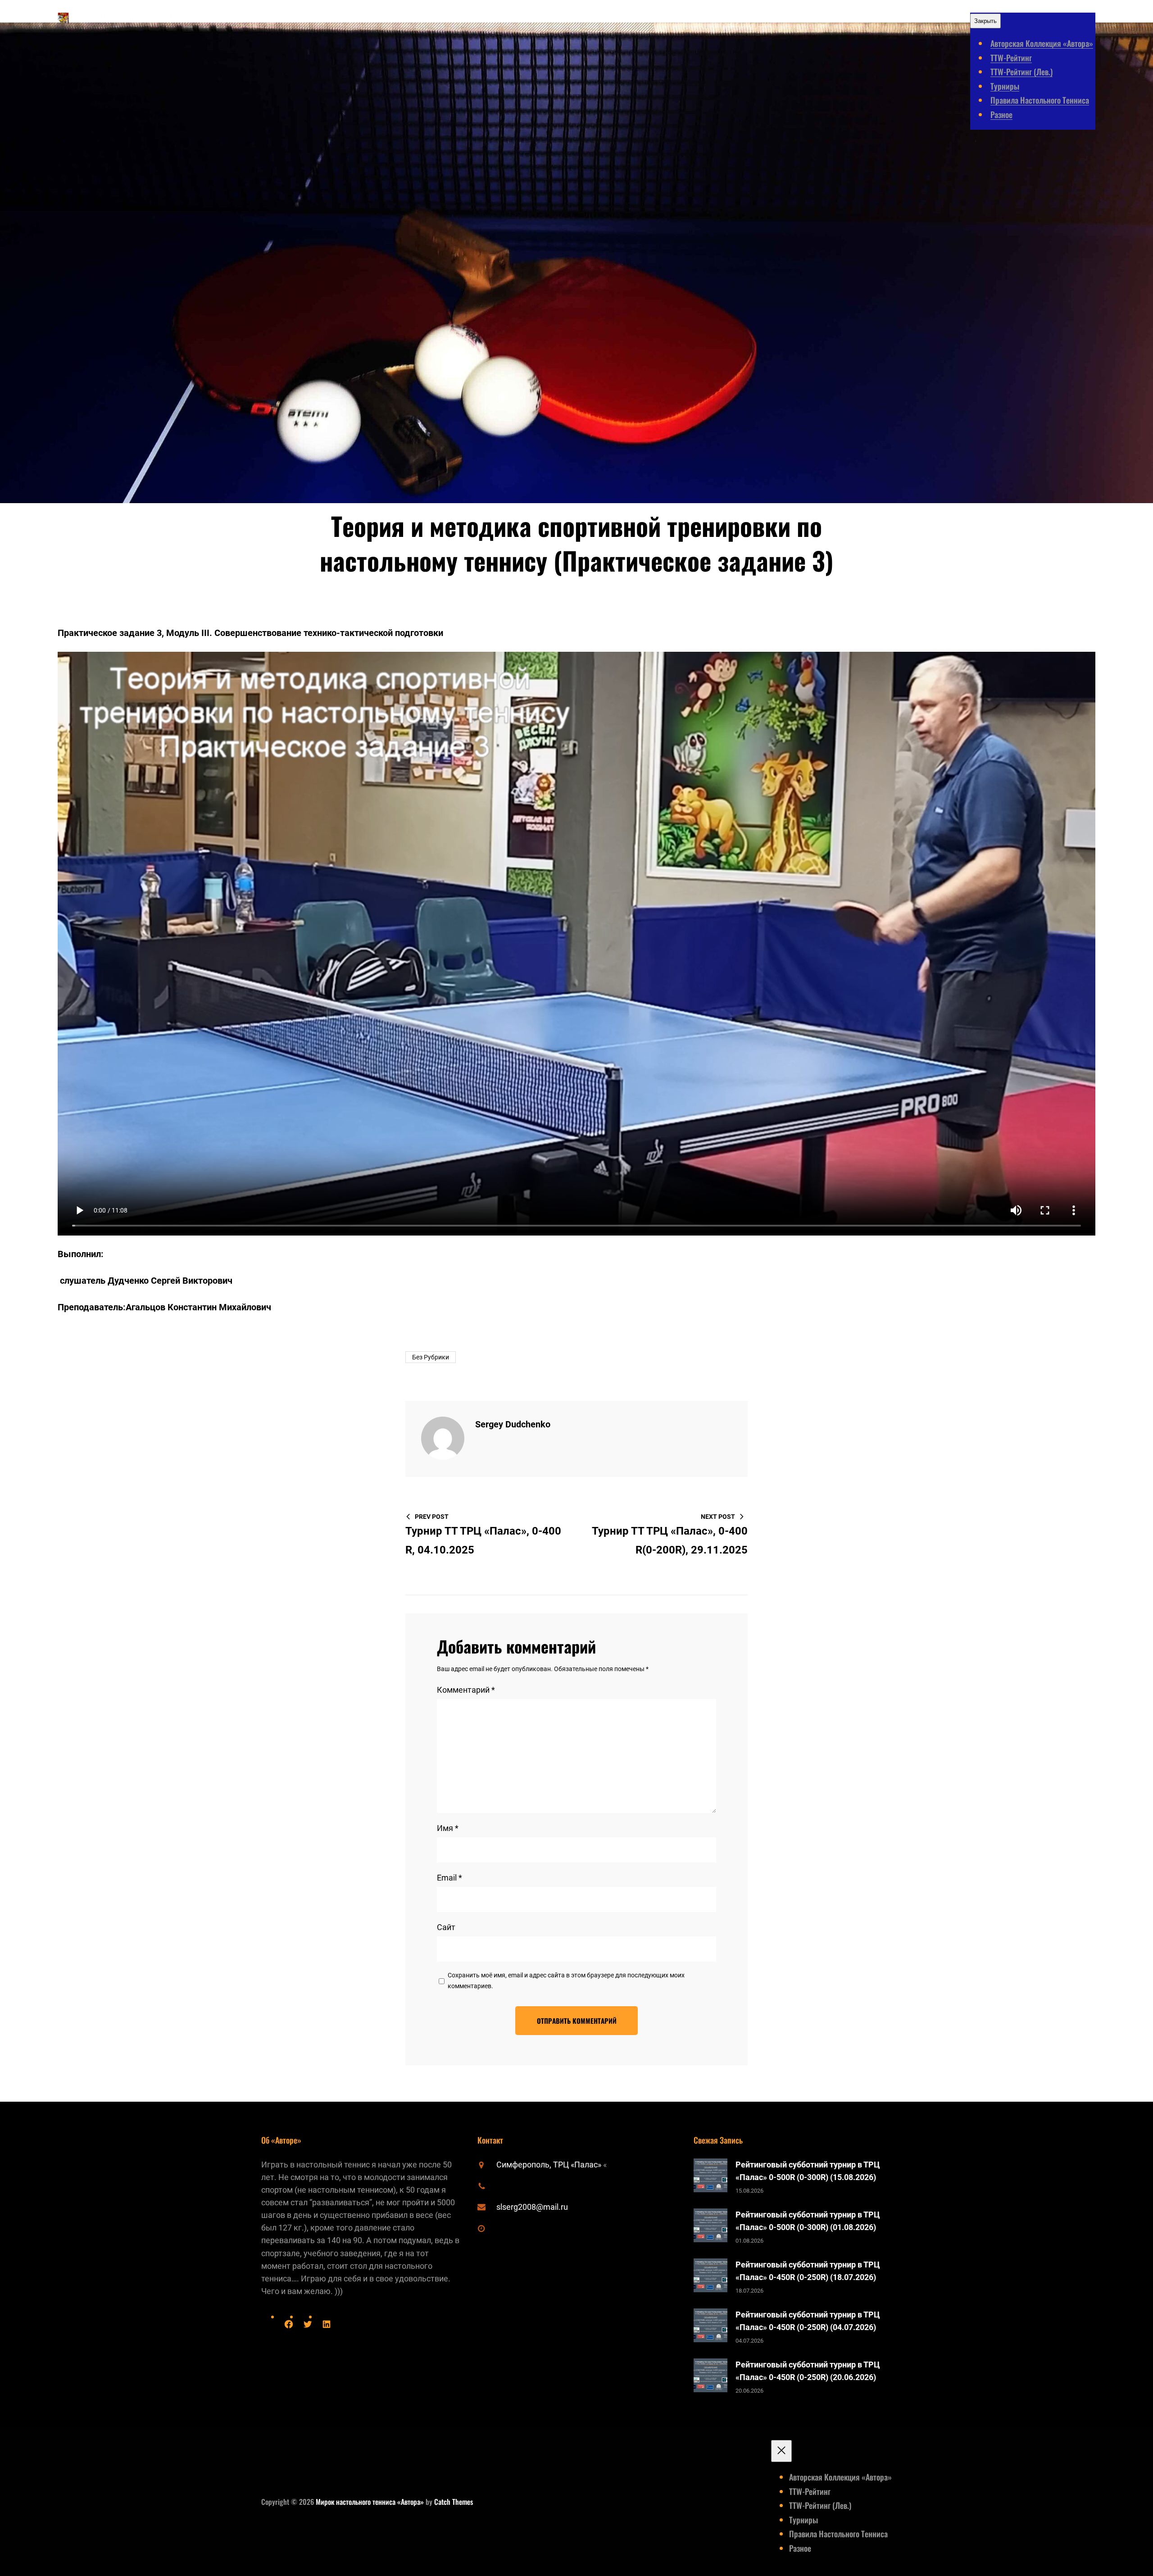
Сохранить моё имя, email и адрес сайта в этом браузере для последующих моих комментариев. (566, 1981)
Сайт (446, 1927)
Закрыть (985, 21)
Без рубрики (431, 1357)
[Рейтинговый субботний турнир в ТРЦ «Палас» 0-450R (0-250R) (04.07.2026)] (710, 2327)
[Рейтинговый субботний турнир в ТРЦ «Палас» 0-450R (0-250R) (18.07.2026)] (710, 2277)
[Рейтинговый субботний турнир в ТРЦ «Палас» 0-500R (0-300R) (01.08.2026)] (710, 2227)
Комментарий (466, 1690)
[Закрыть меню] (781, 2451)
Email (449, 1878)
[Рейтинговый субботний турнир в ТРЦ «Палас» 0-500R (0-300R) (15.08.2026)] (710, 2177)
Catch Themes (454, 2502)
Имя (448, 1828)
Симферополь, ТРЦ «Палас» (550, 2165)
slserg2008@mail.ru (532, 2207)
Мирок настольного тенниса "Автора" (132, 18)
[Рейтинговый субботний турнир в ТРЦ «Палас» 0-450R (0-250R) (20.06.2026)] (710, 2377)
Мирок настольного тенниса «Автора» (370, 2502)
